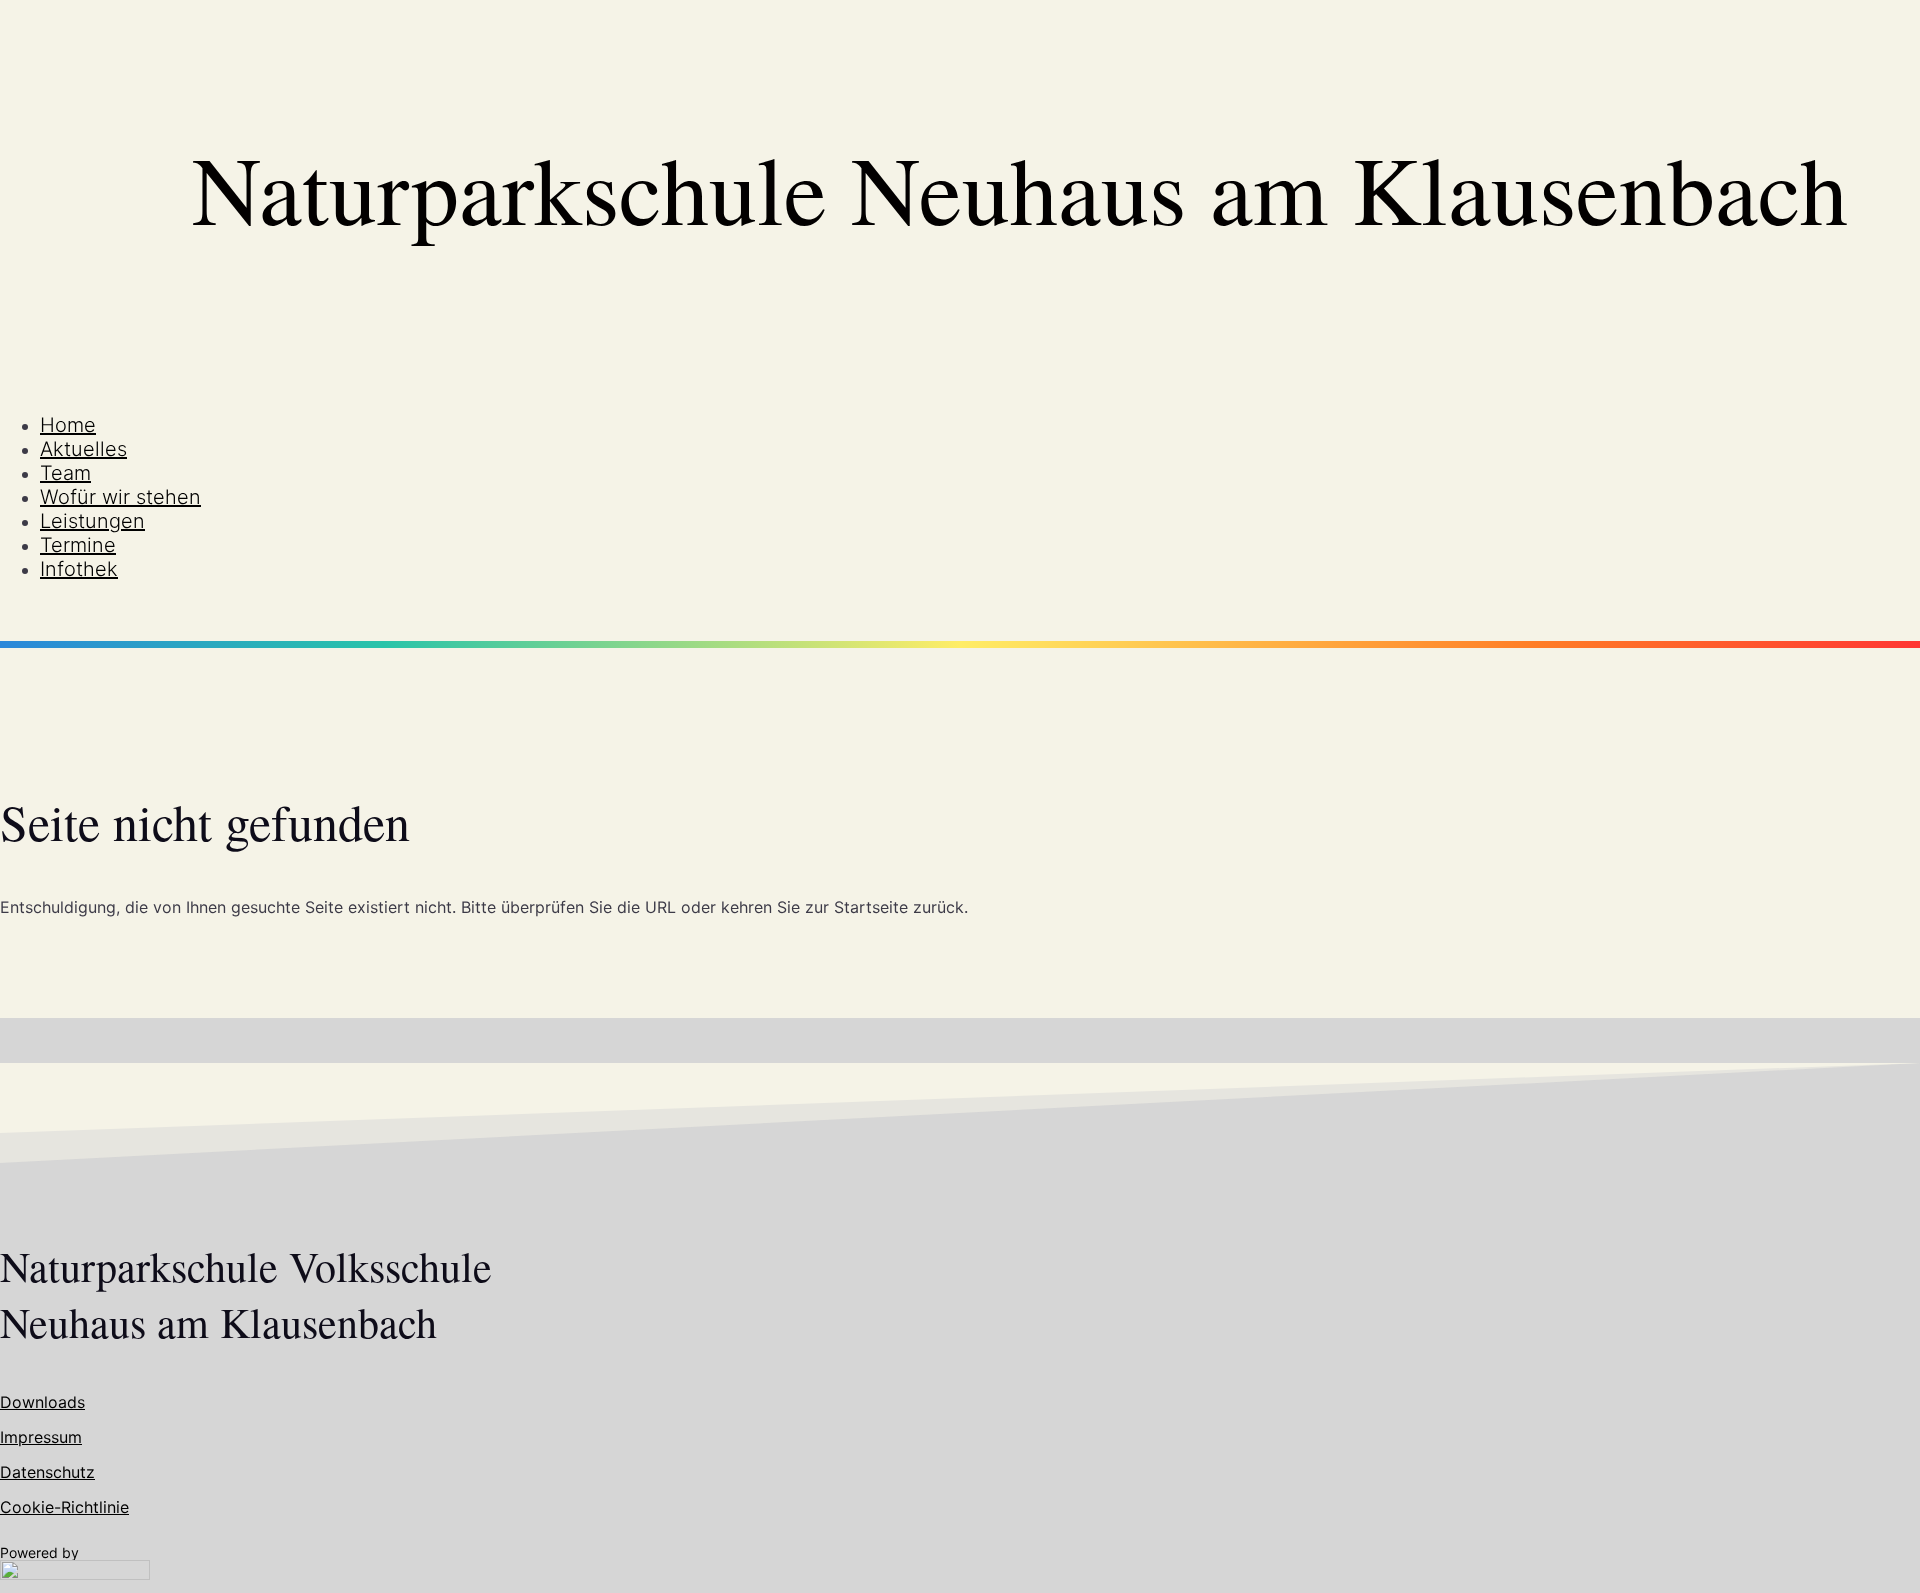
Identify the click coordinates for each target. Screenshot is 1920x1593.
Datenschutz (47, 1472)
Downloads (42, 1402)
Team (65, 473)
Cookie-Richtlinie (64, 1507)
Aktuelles (83, 449)
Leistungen (92, 521)
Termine (78, 545)
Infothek (79, 569)
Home (68, 425)
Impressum (41, 1437)
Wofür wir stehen (120, 497)
